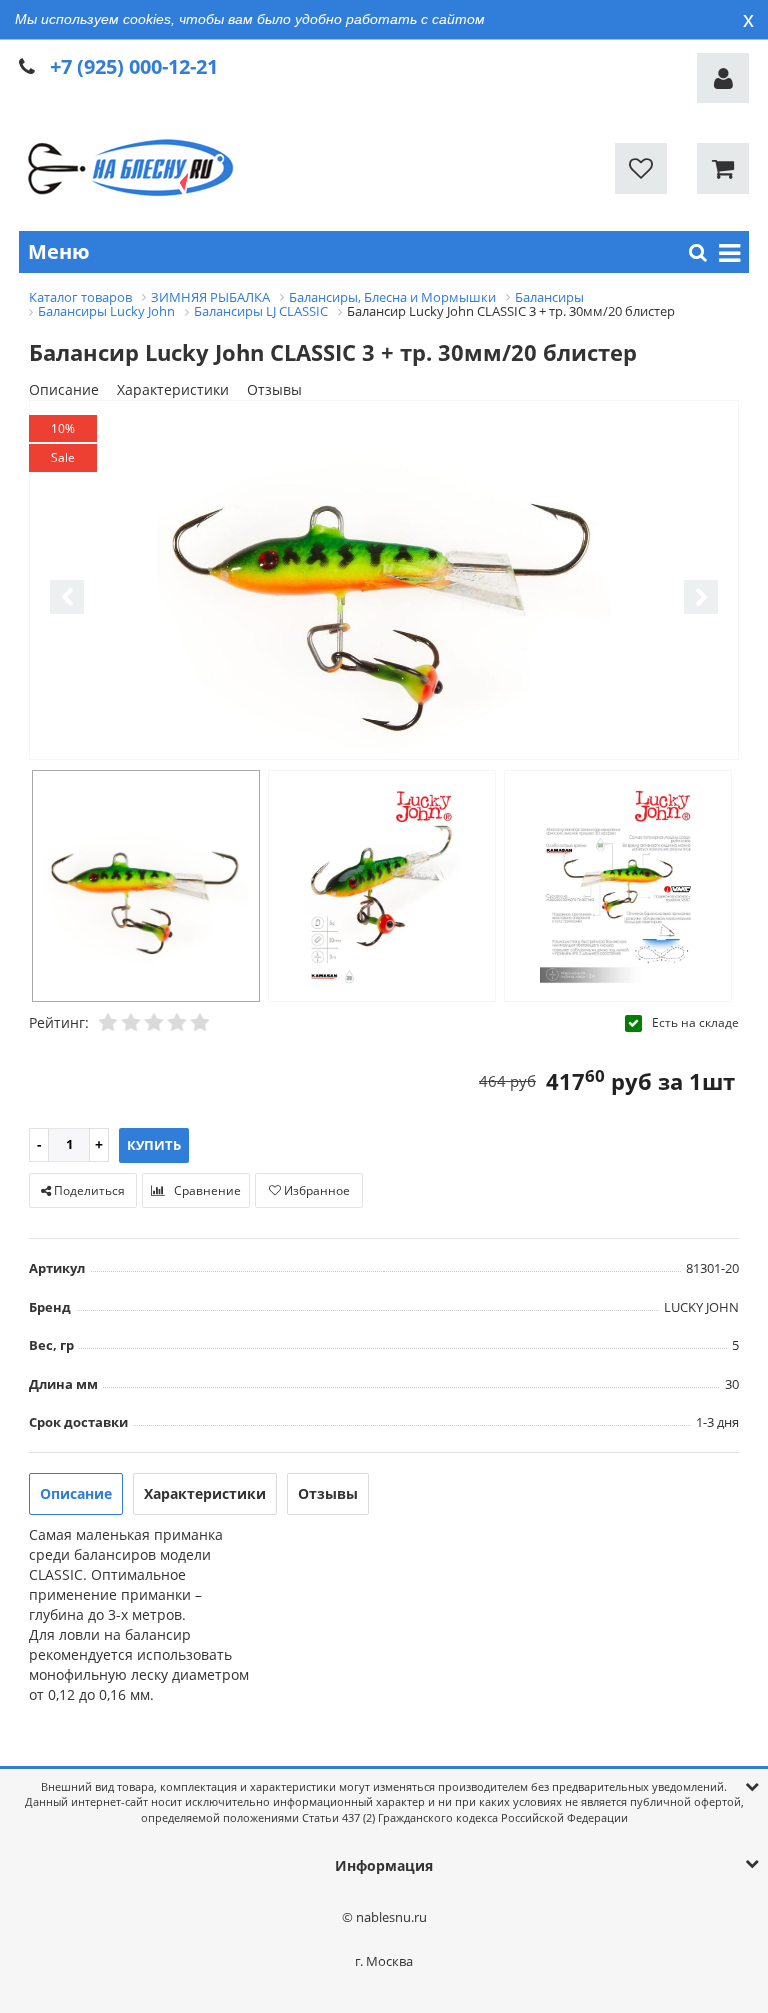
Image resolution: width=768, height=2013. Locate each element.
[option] (384, 581)
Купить (154, 1145)
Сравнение (206, 1190)
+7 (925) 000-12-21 (134, 66)
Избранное (315, 1190)
